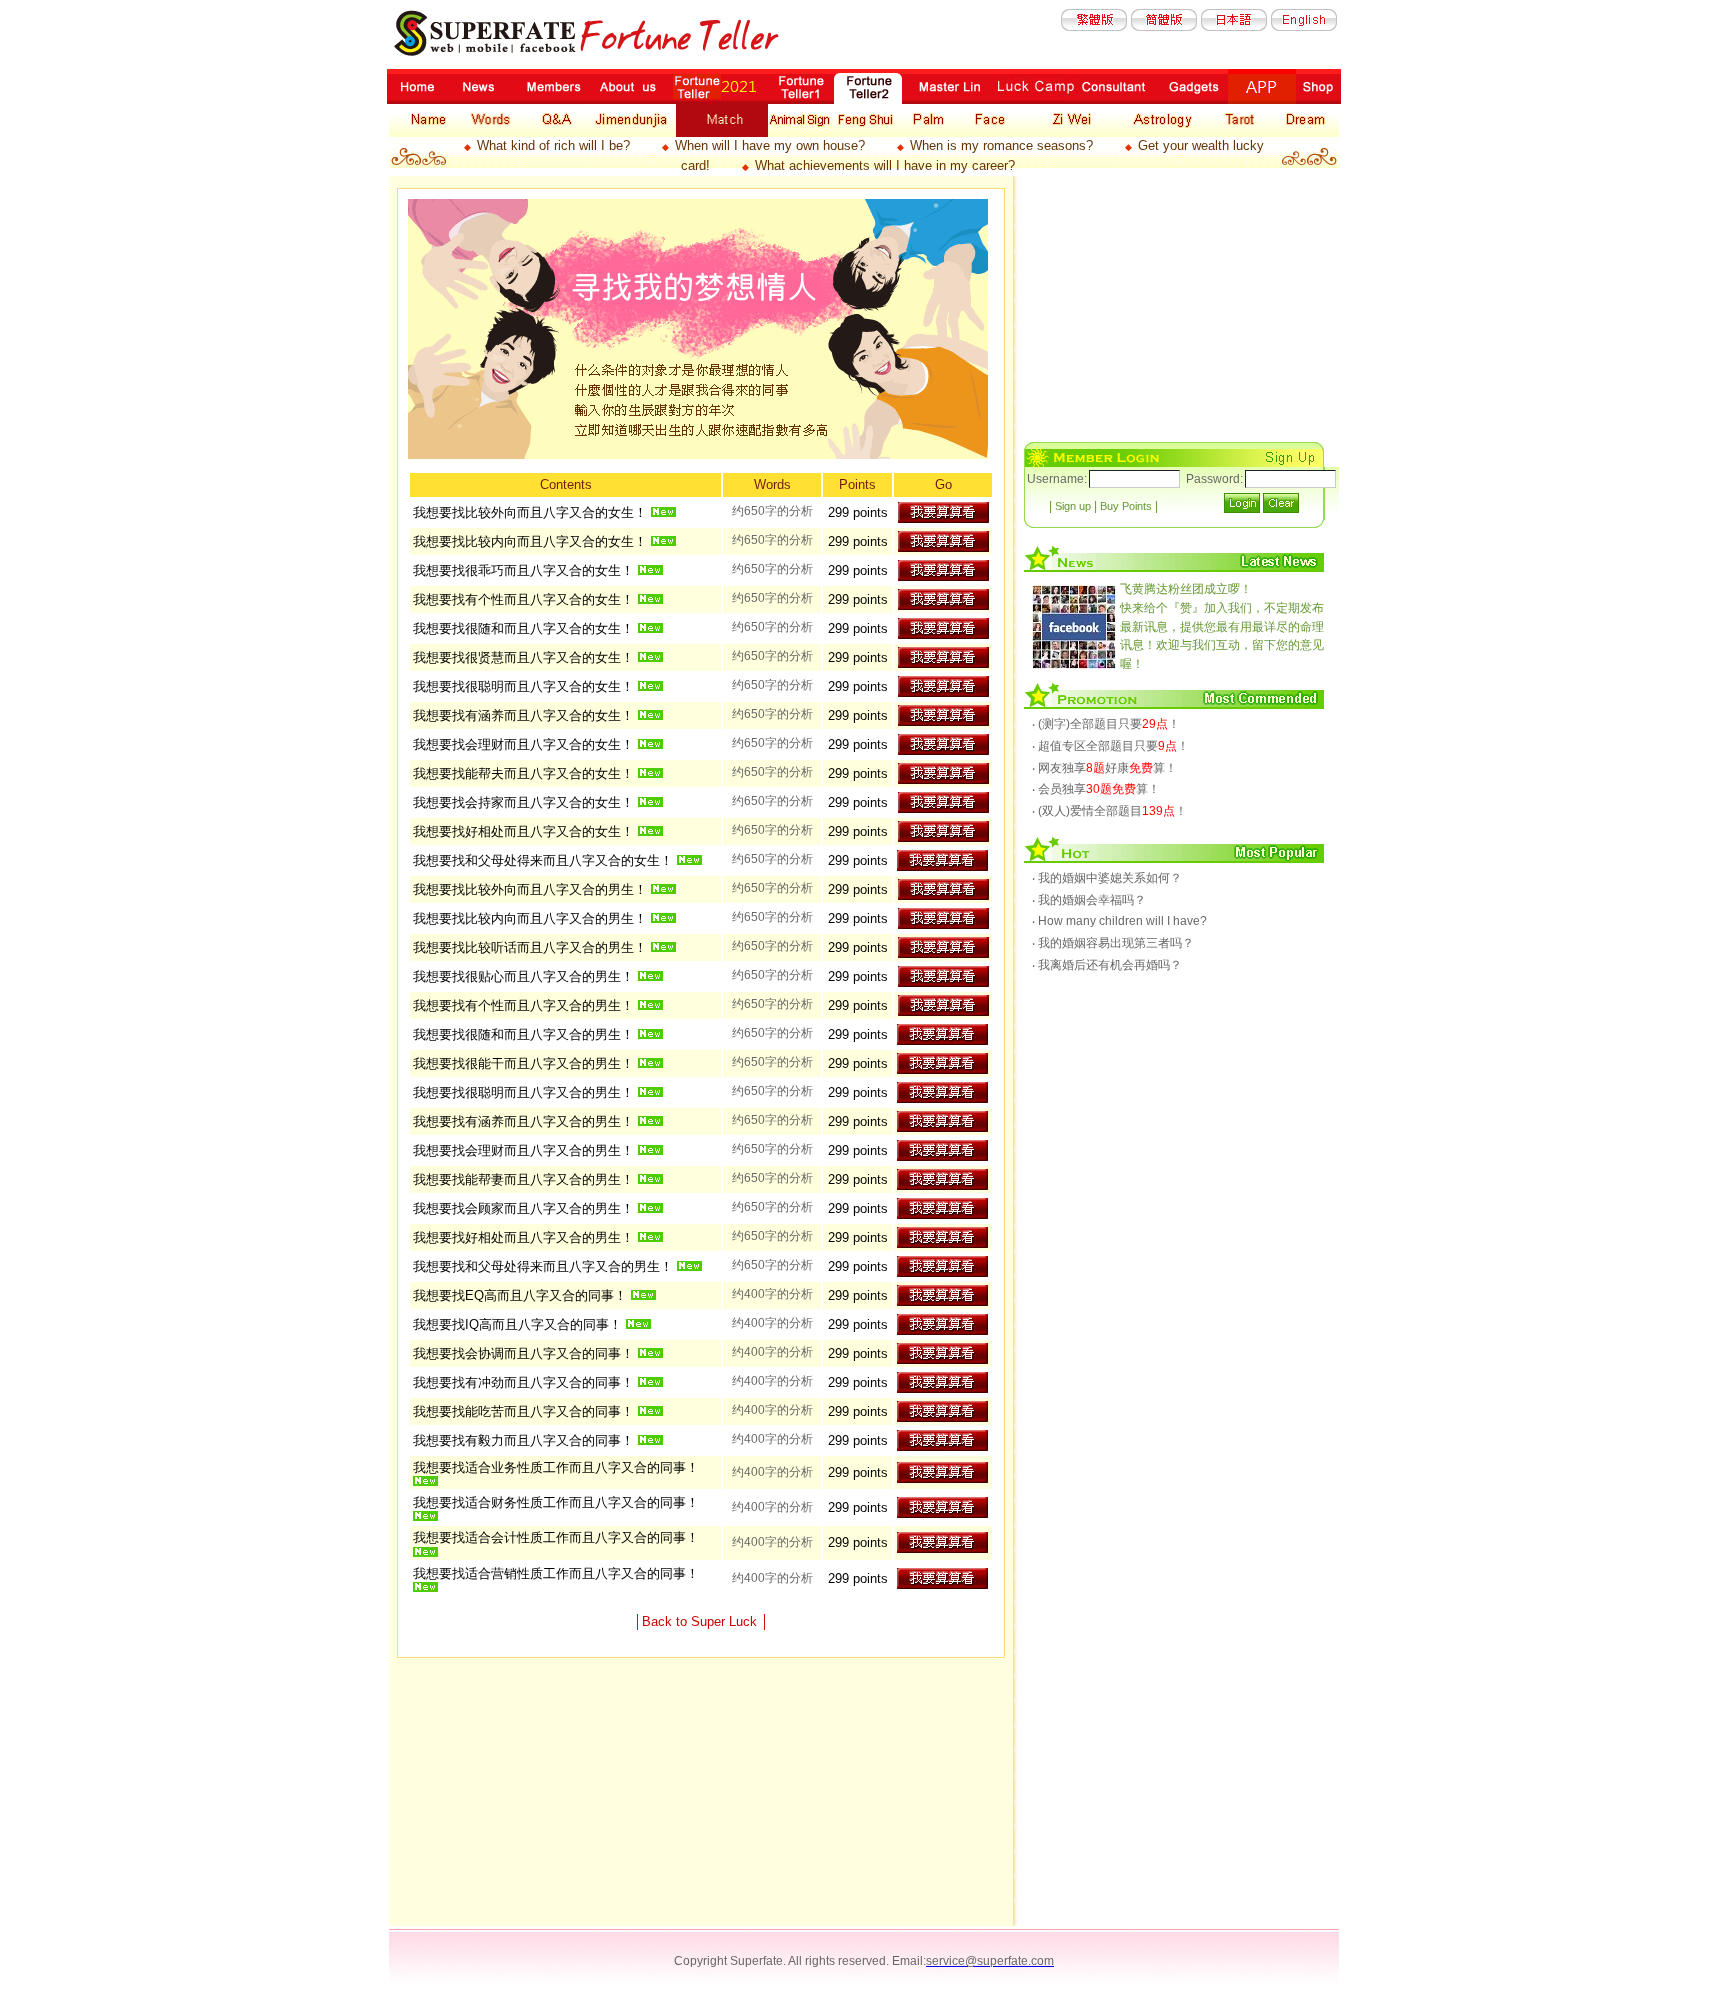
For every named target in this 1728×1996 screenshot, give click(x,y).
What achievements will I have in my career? (885, 165)
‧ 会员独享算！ (1096, 789)
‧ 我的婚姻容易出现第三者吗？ (1113, 943)
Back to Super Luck (701, 1621)
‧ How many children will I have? (1119, 921)
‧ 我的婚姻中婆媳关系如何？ (1107, 878)
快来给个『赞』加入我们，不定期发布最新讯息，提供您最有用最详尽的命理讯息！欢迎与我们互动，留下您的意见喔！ (1222, 626)
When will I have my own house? (770, 145)
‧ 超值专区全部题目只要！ (1110, 746)
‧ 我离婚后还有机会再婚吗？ (1107, 965)
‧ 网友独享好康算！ (1104, 768)
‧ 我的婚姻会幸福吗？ (1089, 900)
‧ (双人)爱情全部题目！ (1109, 811)
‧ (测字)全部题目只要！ (1106, 724)
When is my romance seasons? (1001, 145)
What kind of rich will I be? (553, 145)
